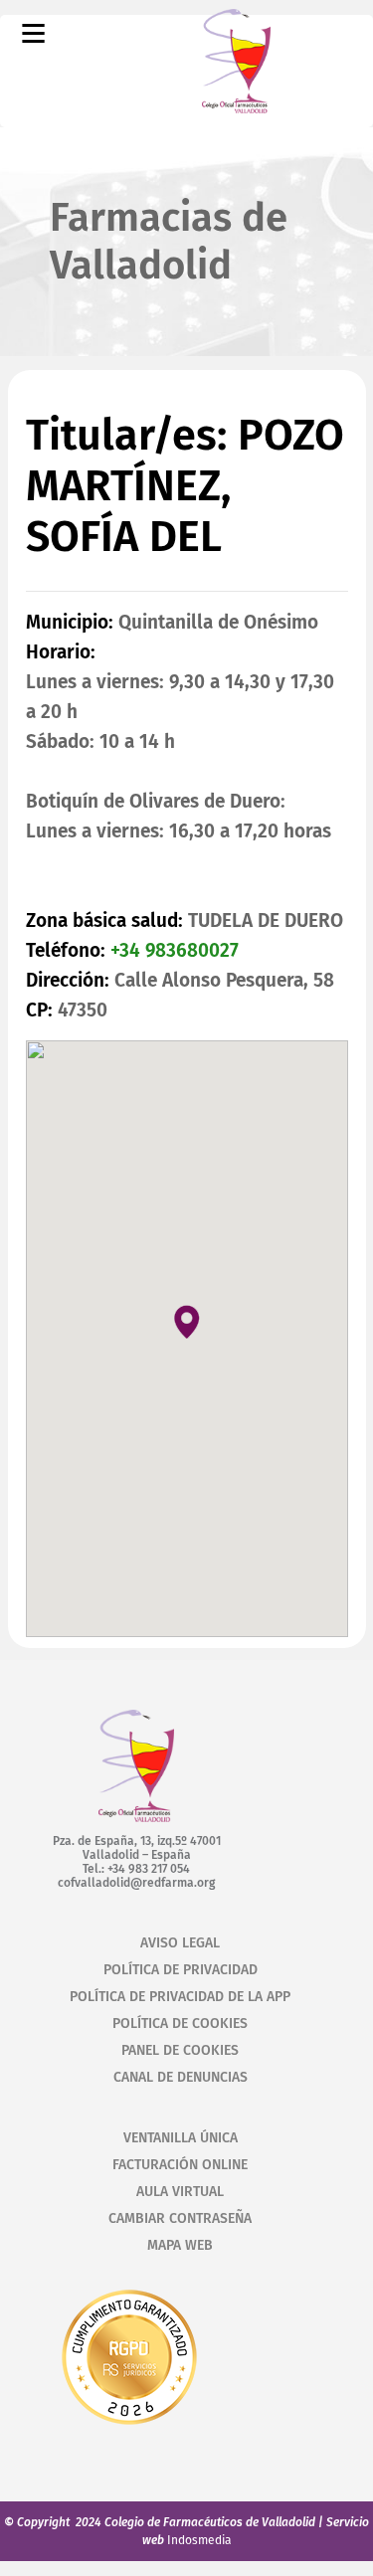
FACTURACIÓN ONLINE (180, 2165)
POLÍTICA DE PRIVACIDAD (181, 1970)
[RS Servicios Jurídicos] (129, 2428)
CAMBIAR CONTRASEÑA (180, 2218)
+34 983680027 (175, 950)
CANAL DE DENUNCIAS (181, 2077)
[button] (187, 1321)
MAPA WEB (180, 2245)
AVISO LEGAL (180, 1943)
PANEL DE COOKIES (180, 2050)
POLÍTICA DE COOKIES (180, 2024)
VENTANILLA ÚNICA (181, 2138)
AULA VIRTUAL (180, 2192)
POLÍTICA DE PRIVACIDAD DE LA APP (180, 1997)
